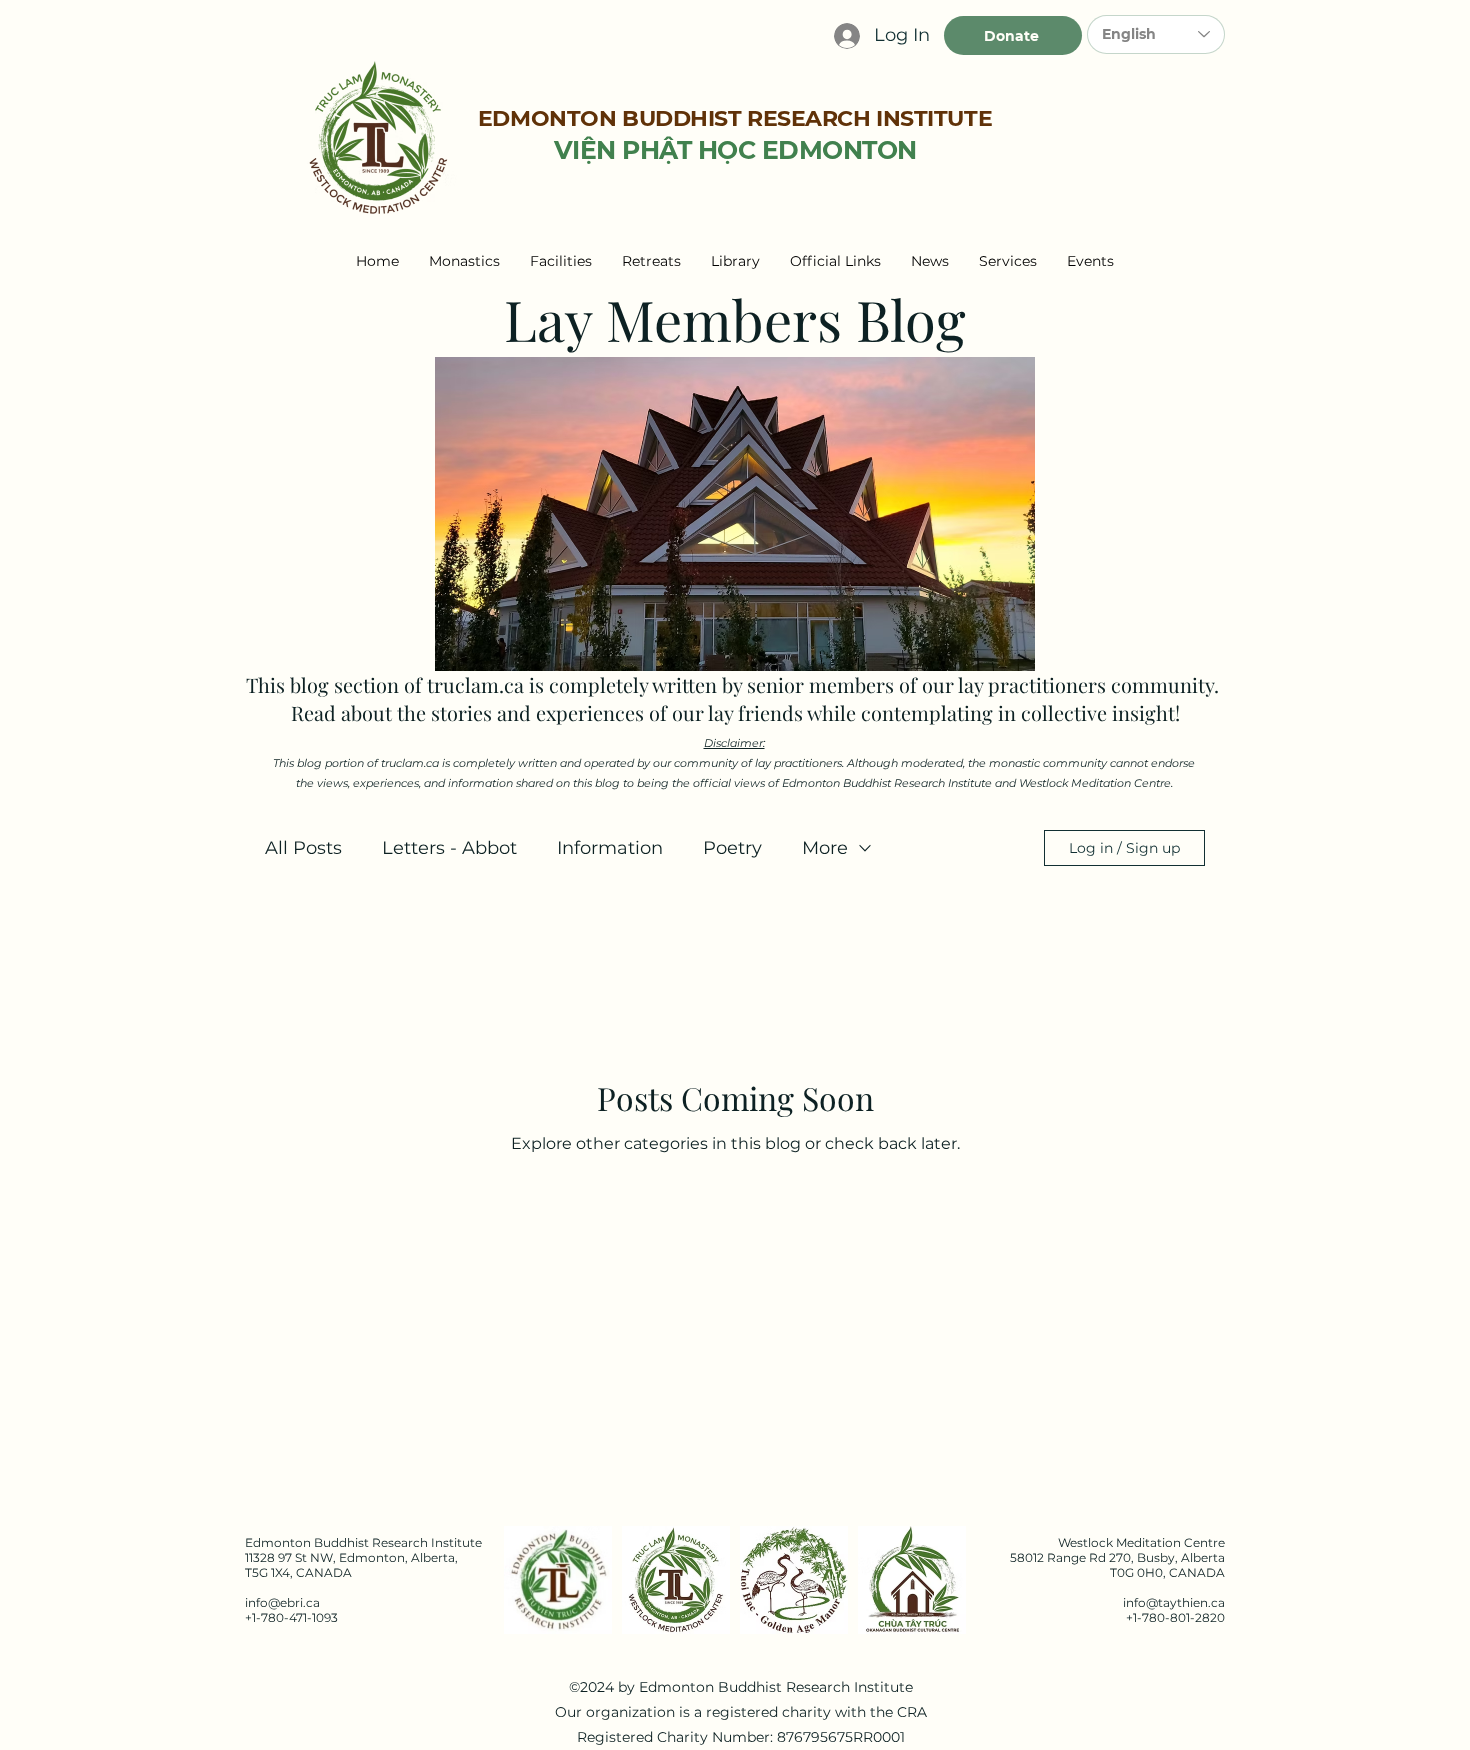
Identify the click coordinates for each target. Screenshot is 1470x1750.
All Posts (303, 848)
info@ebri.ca (282, 1602)
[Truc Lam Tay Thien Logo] (676, 1580)
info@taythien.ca (1174, 1602)
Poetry (732, 848)
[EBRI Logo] (558, 1580)
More (825, 848)
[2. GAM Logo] (794, 1580)
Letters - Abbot (449, 848)
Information (610, 848)
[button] (464, 261)
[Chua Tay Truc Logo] (912, 1580)
